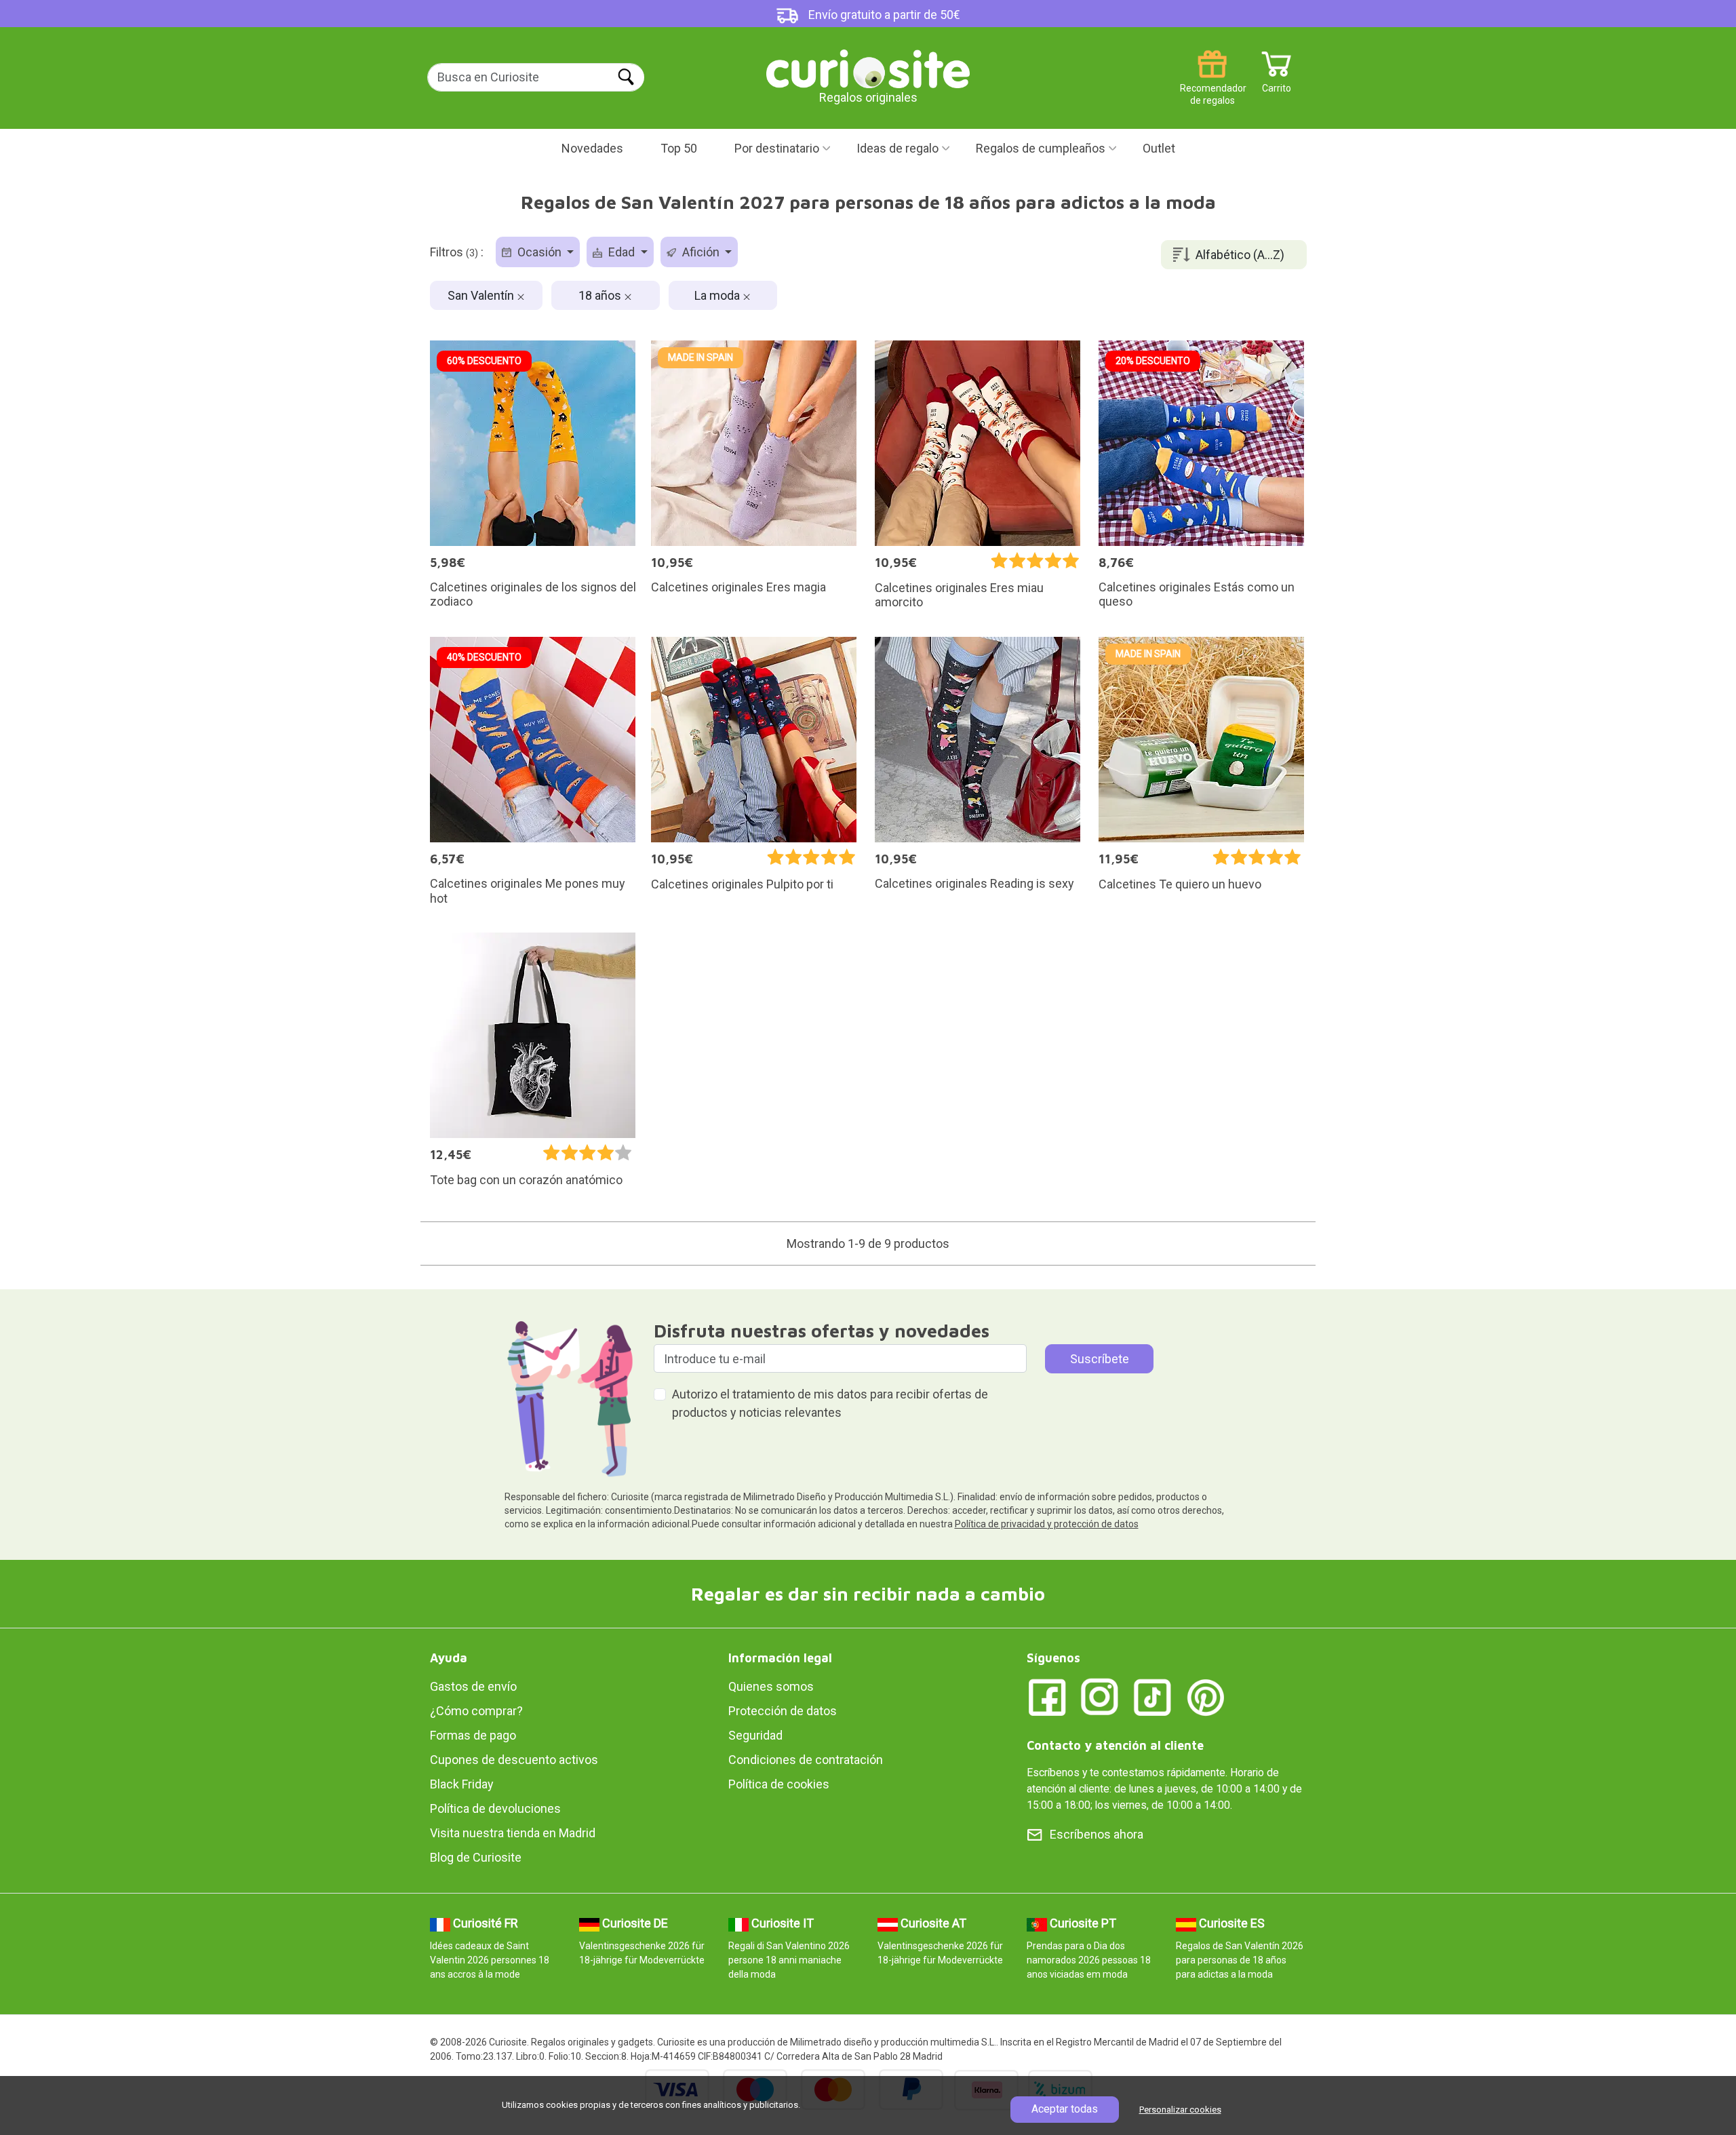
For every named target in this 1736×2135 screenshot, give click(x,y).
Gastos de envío (473, 1686)
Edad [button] (622, 252)
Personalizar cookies (1180, 2110)
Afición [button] (701, 252)
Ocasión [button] (539, 252)
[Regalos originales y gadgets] (868, 67)
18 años (601, 295)
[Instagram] (1100, 1697)
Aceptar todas (1065, 2109)
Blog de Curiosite (476, 1857)
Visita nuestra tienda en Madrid (513, 1833)
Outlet (1159, 148)
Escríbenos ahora (1097, 1834)
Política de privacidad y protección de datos (1047, 1524)
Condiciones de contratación (806, 1760)
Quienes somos (771, 1686)
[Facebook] (1047, 1697)
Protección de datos (783, 1711)
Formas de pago (473, 1735)
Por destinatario (777, 148)
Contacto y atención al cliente (1115, 1745)
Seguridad (755, 1735)
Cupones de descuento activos (514, 1760)
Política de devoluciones (495, 1808)
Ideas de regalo (897, 148)
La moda (718, 295)
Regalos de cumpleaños (1041, 148)
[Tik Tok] (1153, 1697)
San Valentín (482, 295)
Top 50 (679, 148)
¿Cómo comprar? (476, 1711)
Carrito (1277, 83)
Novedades (592, 148)
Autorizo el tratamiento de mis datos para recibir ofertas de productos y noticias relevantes (830, 1403)
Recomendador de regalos (1212, 83)
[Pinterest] (1206, 1697)
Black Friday (462, 1784)
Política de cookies (779, 1784)
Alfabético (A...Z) (1240, 255)
